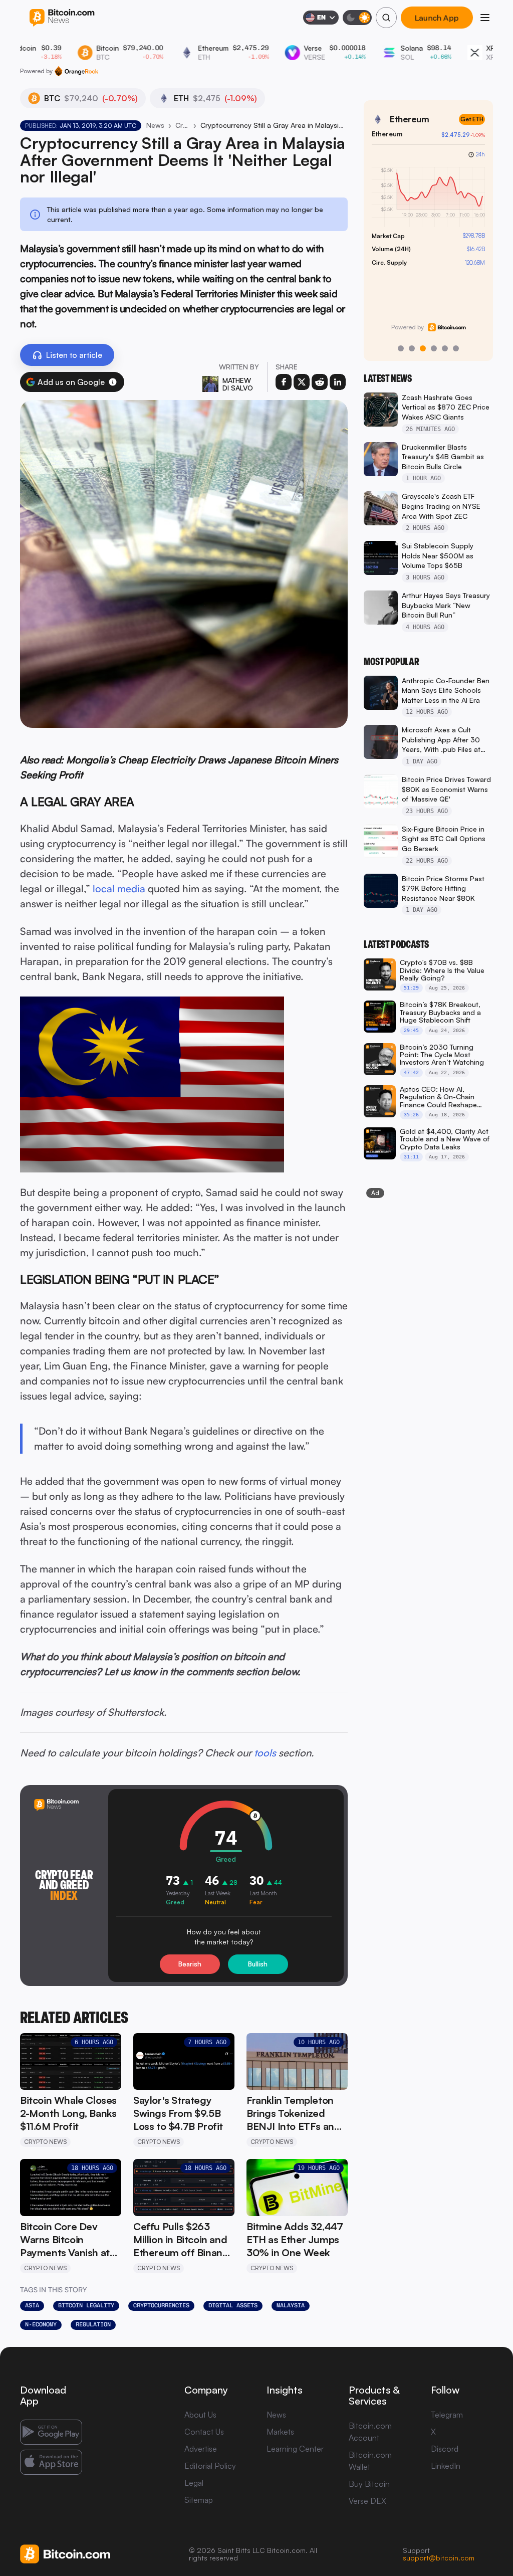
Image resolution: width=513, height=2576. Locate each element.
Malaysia (291, 2305)
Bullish (258, 1964)
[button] (113, 382)
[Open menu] (485, 18)
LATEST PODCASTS (396, 944)
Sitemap (199, 2500)
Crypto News (182, 125)
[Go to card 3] (423, 348)
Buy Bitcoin (369, 2484)
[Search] (386, 18)
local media (119, 888)
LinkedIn (446, 2466)
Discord (445, 2449)
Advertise (201, 2449)
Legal (194, 2483)
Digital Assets (233, 2305)
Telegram (447, 2415)
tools (265, 1753)
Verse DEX (367, 2501)
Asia (32, 2305)
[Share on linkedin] (338, 382)
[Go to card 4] (434, 348)
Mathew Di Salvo (238, 384)
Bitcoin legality (86, 2305)
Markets (280, 2432)
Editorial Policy (210, 2466)
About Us (200, 2415)
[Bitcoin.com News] (62, 18)
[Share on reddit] (320, 382)
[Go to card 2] (412, 348)
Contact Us (204, 2432)
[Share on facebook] (284, 382)
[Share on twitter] (302, 382)
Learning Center (295, 2449)
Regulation (93, 2324)
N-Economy (41, 2324)
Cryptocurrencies (161, 2305)
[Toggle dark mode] (357, 18)
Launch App (437, 18)
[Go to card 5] (445, 348)
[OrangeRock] (76, 71)
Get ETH (472, 119)
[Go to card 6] (456, 348)
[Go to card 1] (401, 348)
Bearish (190, 1964)
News (155, 125)
